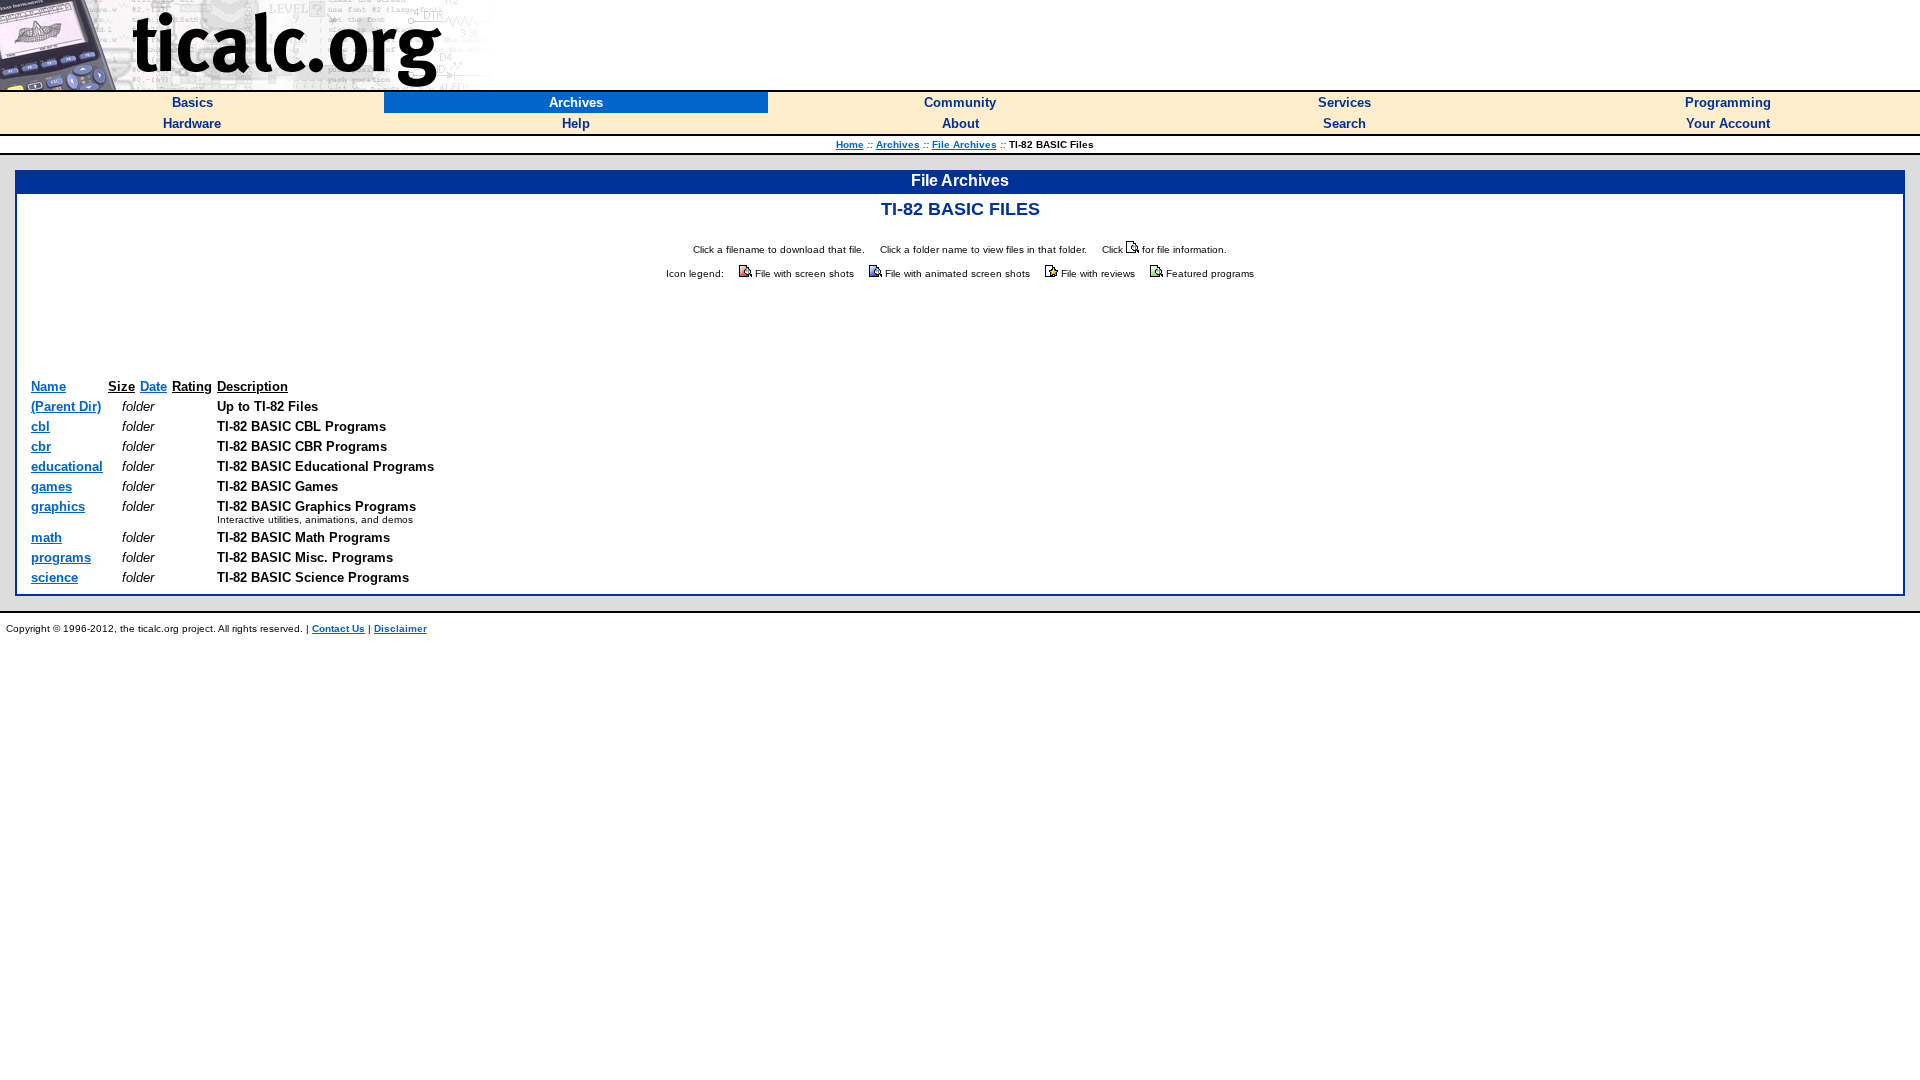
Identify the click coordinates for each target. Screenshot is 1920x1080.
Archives (898, 144)
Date (153, 386)
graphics (58, 506)
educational (67, 466)
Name (48, 386)
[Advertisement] (960, 330)
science (54, 577)
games (51, 486)
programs (61, 557)
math (46, 537)
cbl (40, 426)
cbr (41, 446)
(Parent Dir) (66, 406)
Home (850, 144)
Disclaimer (400, 628)
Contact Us (338, 628)
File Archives (964, 144)
